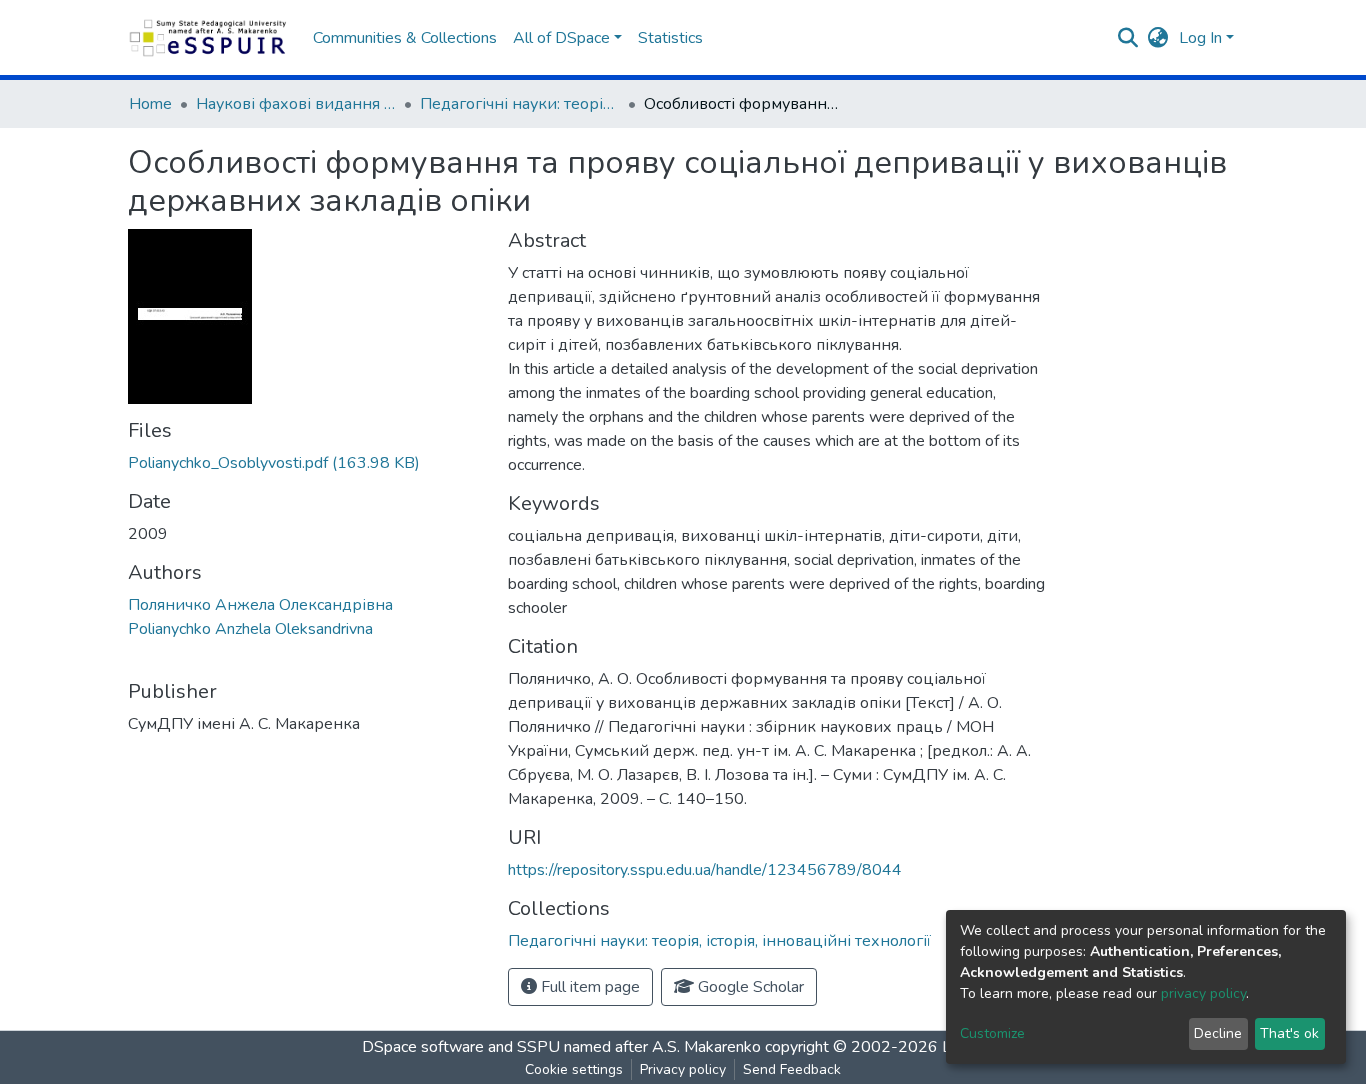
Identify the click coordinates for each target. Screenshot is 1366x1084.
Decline (1218, 1033)
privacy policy (1203, 993)
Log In (1200, 38)
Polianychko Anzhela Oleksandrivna (250, 629)
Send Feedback (792, 1069)
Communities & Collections (405, 38)
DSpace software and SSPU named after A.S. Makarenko (561, 1047)
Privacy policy (683, 1069)
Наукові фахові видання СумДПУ (296, 104)
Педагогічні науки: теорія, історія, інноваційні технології (520, 104)
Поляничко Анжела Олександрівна (260, 605)
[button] (1158, 38)
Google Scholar (749, 987)
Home (150, 104)
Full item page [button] (588, 987)
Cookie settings (574, 1069)
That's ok (1289, 1033)
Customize (992, 1033)
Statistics (670, 38)
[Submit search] (1128, 38)
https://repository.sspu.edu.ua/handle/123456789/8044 (705, 870)
